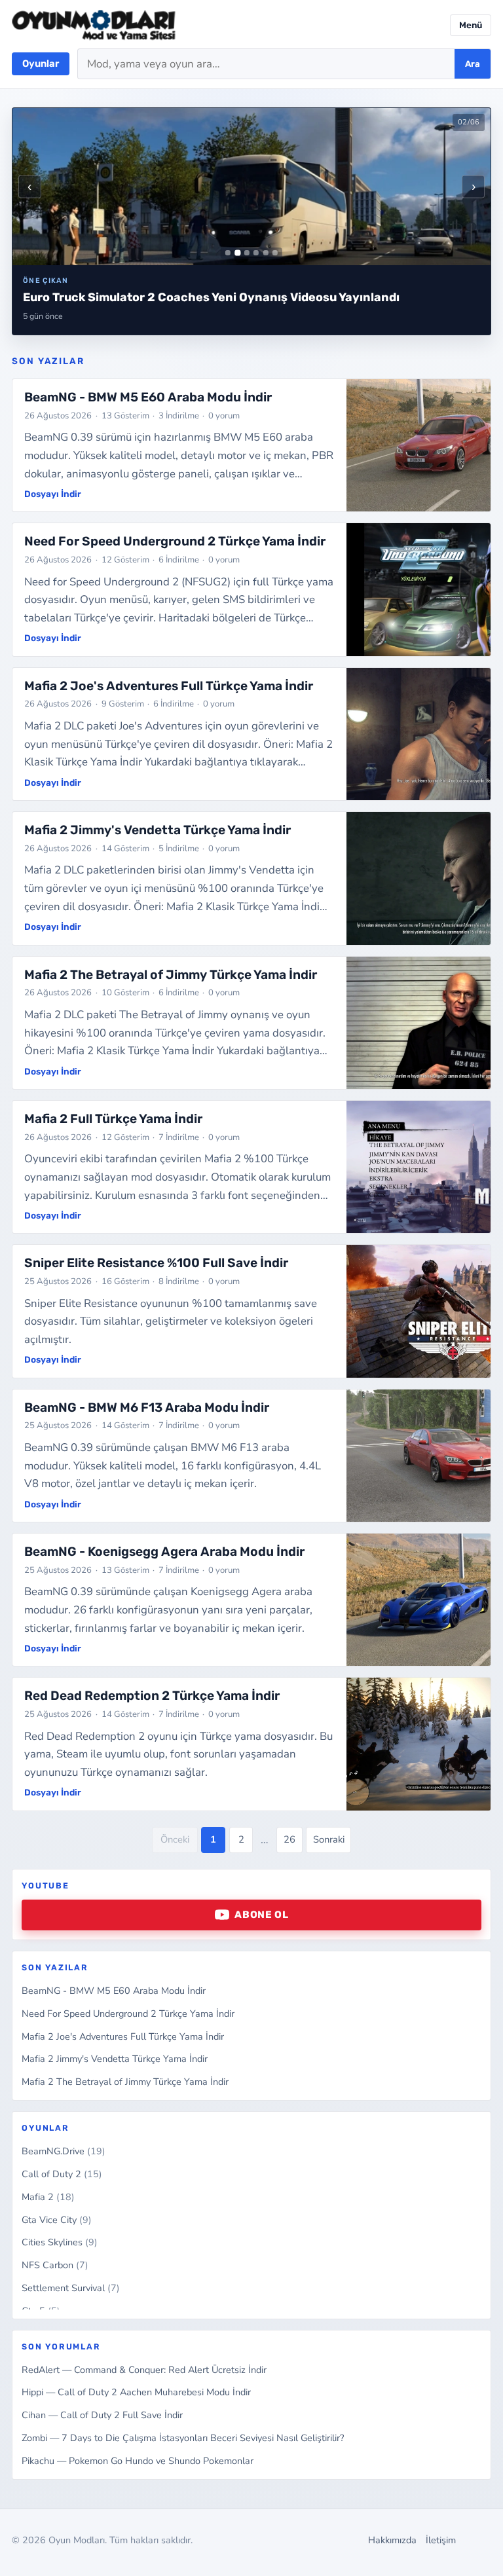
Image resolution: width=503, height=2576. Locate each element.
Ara (473, 64)
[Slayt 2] (237, 253)
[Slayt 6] (275, 253)
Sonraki (329, 1839)
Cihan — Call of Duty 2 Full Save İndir (102, 2415)
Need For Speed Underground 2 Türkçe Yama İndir (128, 2014)
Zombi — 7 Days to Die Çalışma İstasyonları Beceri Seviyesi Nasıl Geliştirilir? (183, 2438)
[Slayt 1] (228, 253)
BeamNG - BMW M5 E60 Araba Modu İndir (114, 1991)
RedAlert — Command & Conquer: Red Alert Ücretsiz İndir (144, 2370)
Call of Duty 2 (62, 2174)
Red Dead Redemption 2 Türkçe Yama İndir (152, 1696)
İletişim (441, 2540)
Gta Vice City (57, 2220)
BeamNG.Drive (64, 2151)
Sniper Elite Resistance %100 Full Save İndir (156, 1263)
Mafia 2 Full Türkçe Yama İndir (113, 1119)
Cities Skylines (60, 2242)
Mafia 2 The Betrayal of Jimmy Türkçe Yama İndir (125, 2082)
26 (289, 1839)
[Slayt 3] (247, 253)
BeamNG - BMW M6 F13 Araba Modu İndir (147, 1408)
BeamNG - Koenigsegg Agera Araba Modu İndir (164, 1552)
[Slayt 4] (256, 253)
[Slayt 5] (266, 253)
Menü (471, 25)
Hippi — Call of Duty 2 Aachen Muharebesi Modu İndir (136, 2392)
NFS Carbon (55, 2265)
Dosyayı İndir (53, 494)
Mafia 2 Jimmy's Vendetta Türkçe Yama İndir (115, 2059)
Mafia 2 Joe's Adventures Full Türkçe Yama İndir (123, 2036)
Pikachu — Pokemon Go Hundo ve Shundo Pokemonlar (138, 2461)
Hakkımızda (392, 2540)
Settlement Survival (71, 2288)
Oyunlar (41, 64)
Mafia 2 (48, 2197)
